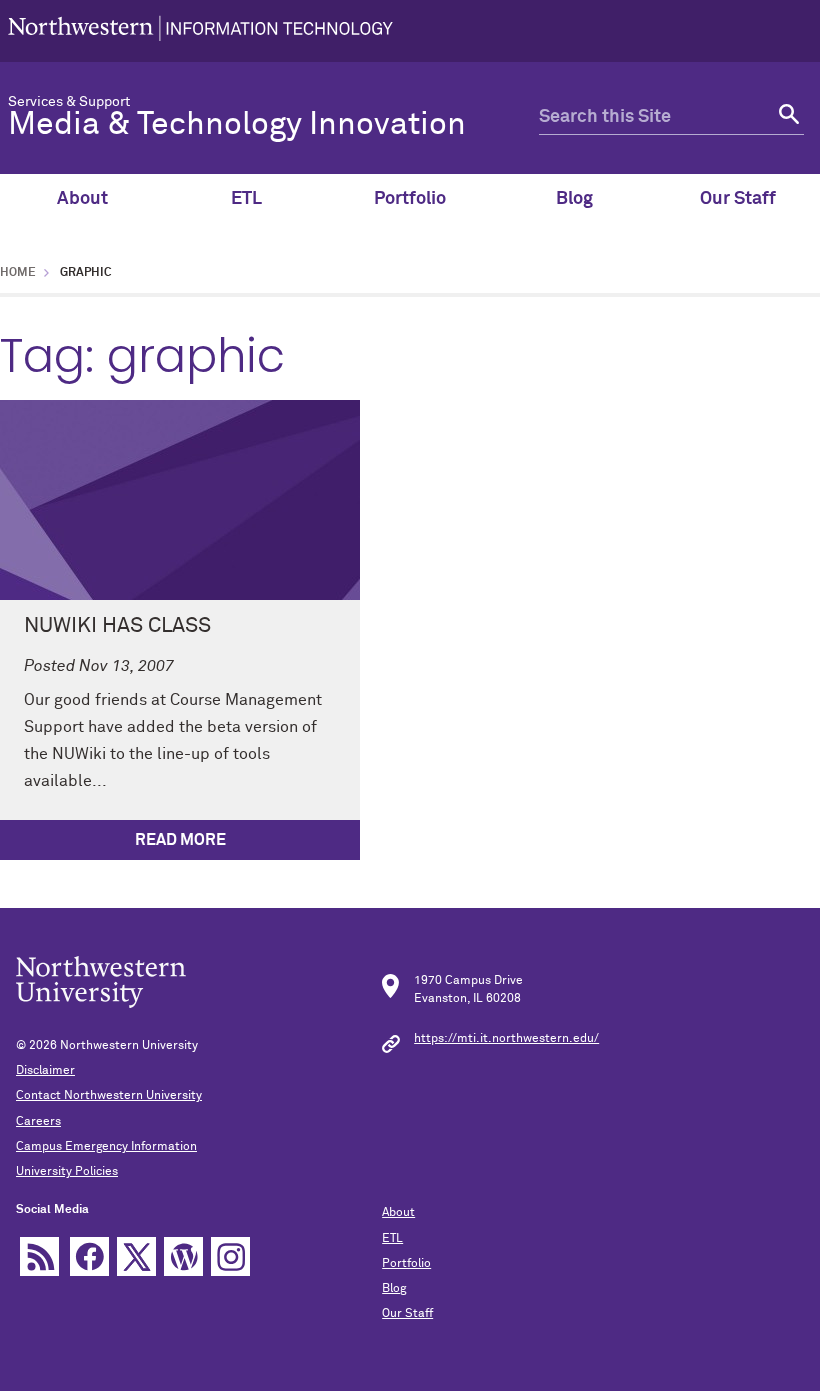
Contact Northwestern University (109, 1096)
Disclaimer (45, 1071)
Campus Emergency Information (106, 1147)
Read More (180, 840)
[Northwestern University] (200, 31)
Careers (38, 1122)
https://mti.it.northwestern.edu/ (506, 1039)
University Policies (67, 1172)
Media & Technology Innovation (237, 125)
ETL (246, 199)
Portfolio (410, 199)
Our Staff (738, 199)
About (82, 199)
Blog (574, 199)
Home (18, 273)
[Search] (786, 117)
